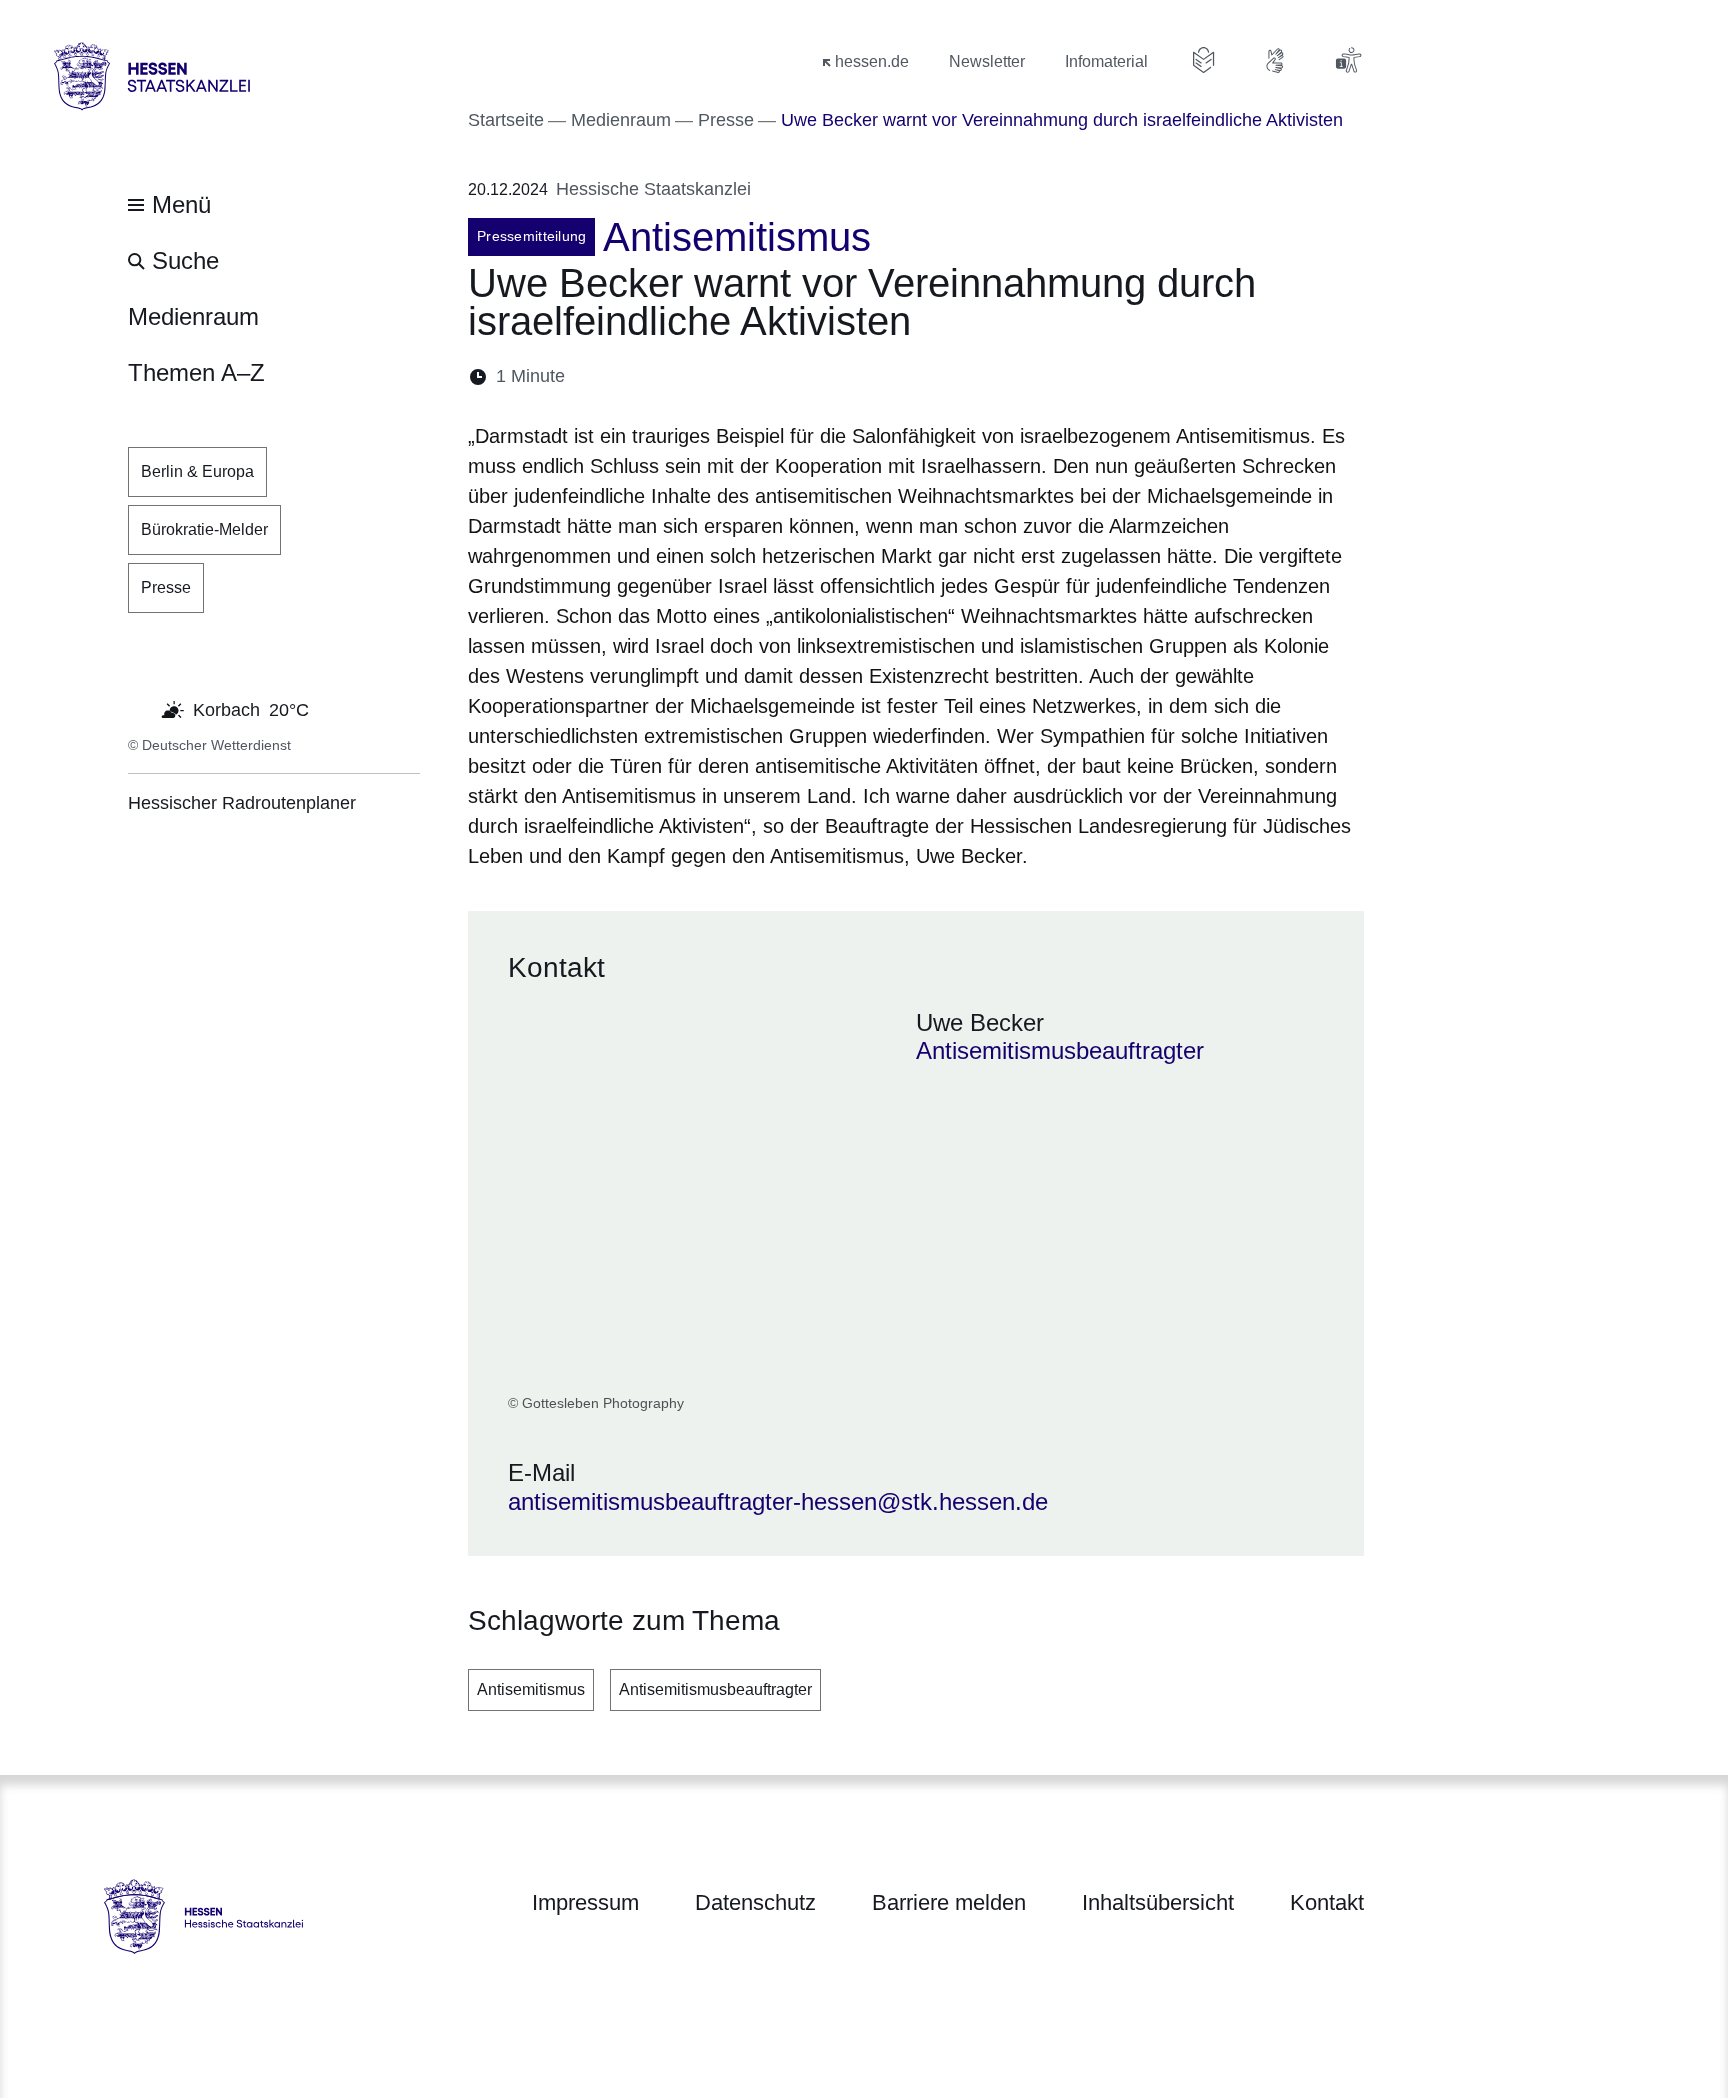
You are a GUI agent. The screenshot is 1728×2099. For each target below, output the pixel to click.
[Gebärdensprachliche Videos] (1276, 60)
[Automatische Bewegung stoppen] (139, 708)
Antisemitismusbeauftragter (715, 1689)
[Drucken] (752, 376)
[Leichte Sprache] (1204, 60)
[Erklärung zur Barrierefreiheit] (1348, 60)
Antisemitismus (531, 1689)
